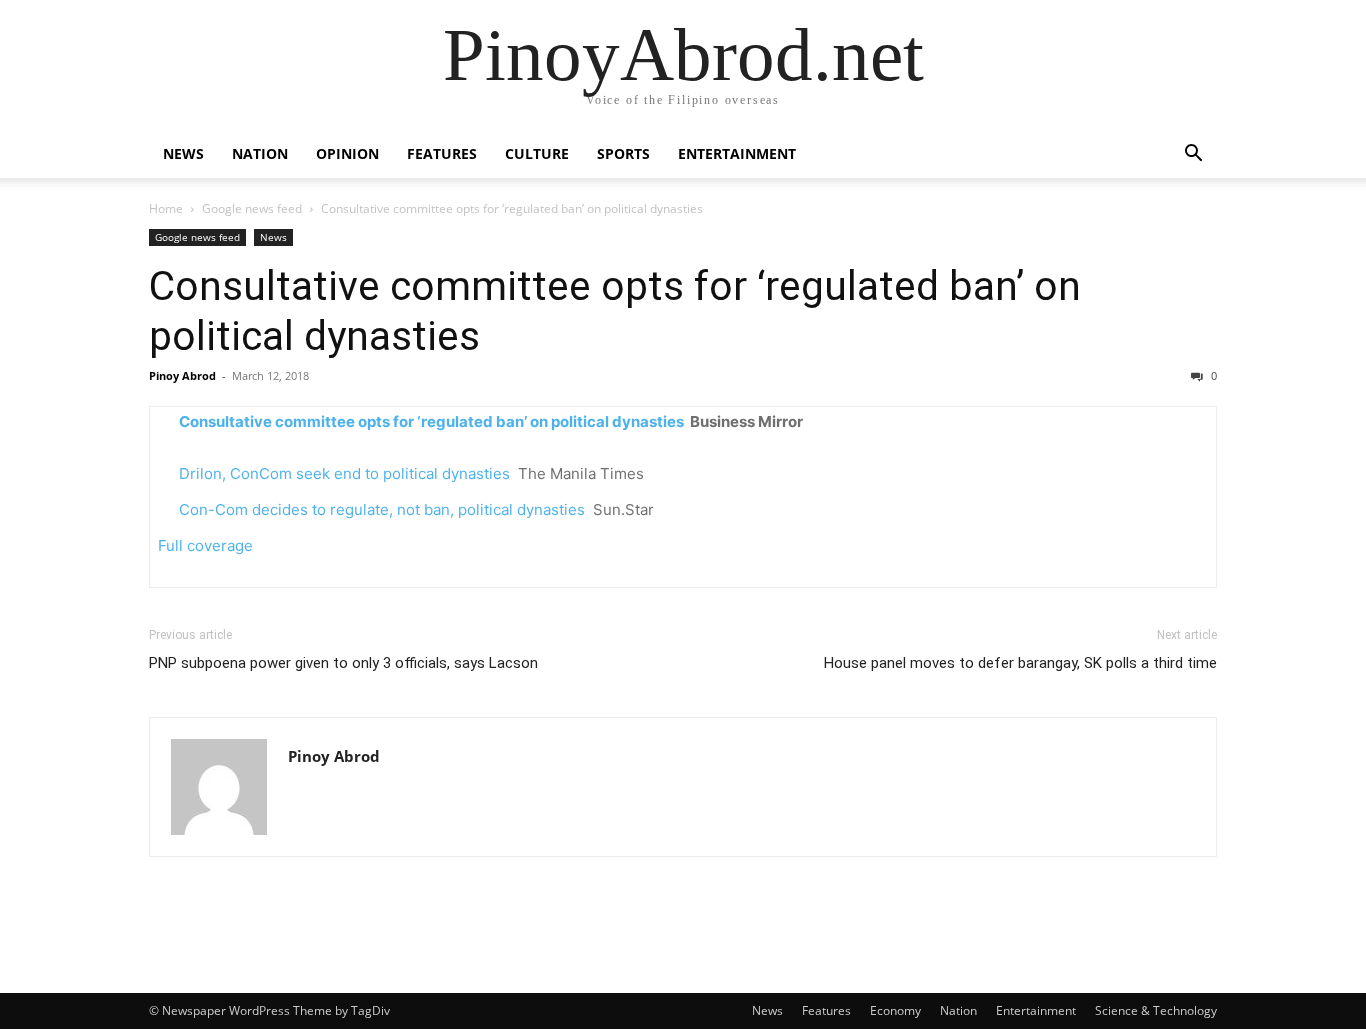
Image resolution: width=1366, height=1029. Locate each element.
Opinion (347, 153)
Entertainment (737, 153)
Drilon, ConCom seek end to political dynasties (344, 473)
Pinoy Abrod (182, 375)
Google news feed (252, 208)
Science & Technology (1156, 1010)
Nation (260, 153)
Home (166, 208)
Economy (895, 1010)
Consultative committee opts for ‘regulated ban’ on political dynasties (431, 421)
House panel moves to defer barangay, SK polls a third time (1020, 663)
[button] (1193, 155)
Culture (537, 153)
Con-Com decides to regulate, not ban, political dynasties (382, 509)
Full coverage (205, 545)
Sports (623, 153)
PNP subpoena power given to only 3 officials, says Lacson (343, 663)
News (183, 153)
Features (442, 153)
